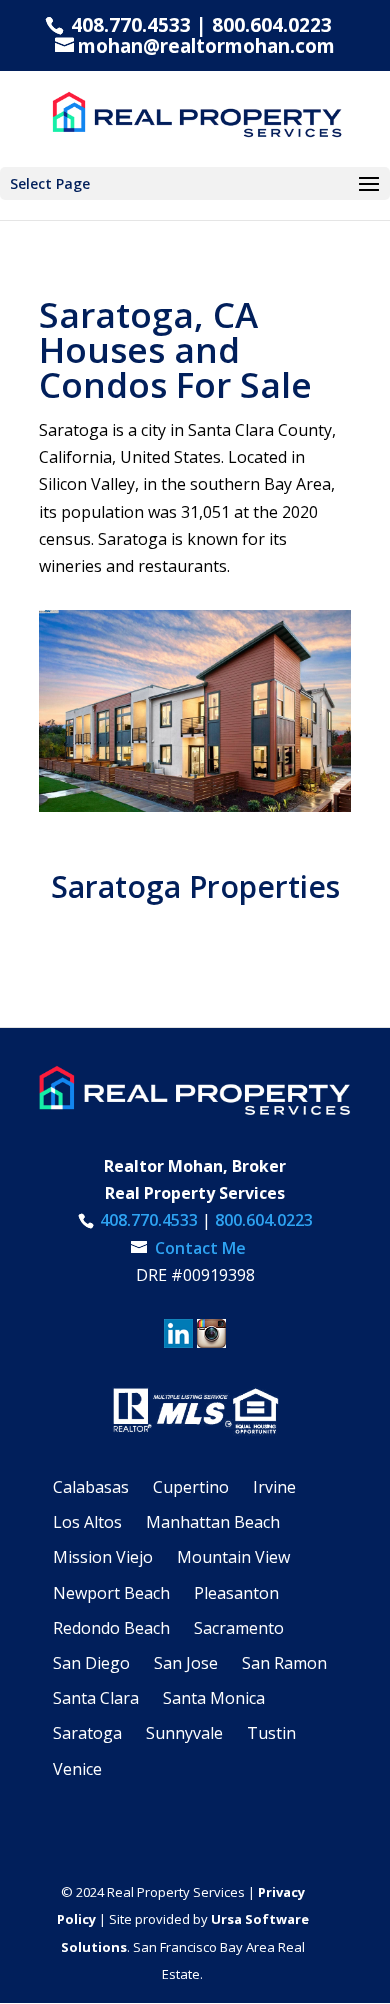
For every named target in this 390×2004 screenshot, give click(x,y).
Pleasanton (236, 1593)
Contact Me (198, 1248)
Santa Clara (96, 1698)
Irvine (274, 1487)
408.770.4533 (128, 25)
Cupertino (191, 1487)
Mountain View (233, 1557)
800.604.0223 (272, 25)
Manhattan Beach (213, 1522)
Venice (77, 1769)
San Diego (91, 1663)
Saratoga (87, 1733)
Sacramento (239, 1628)
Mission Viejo (103, 1557)
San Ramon (284, 1663)
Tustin (271, 1733)
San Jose (186, 1663)
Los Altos (87, 1522)
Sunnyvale (184, 1733)
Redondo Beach (111, 1628)
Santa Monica (214, 1698)
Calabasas (91, 1487)
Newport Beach (111, 1593)
